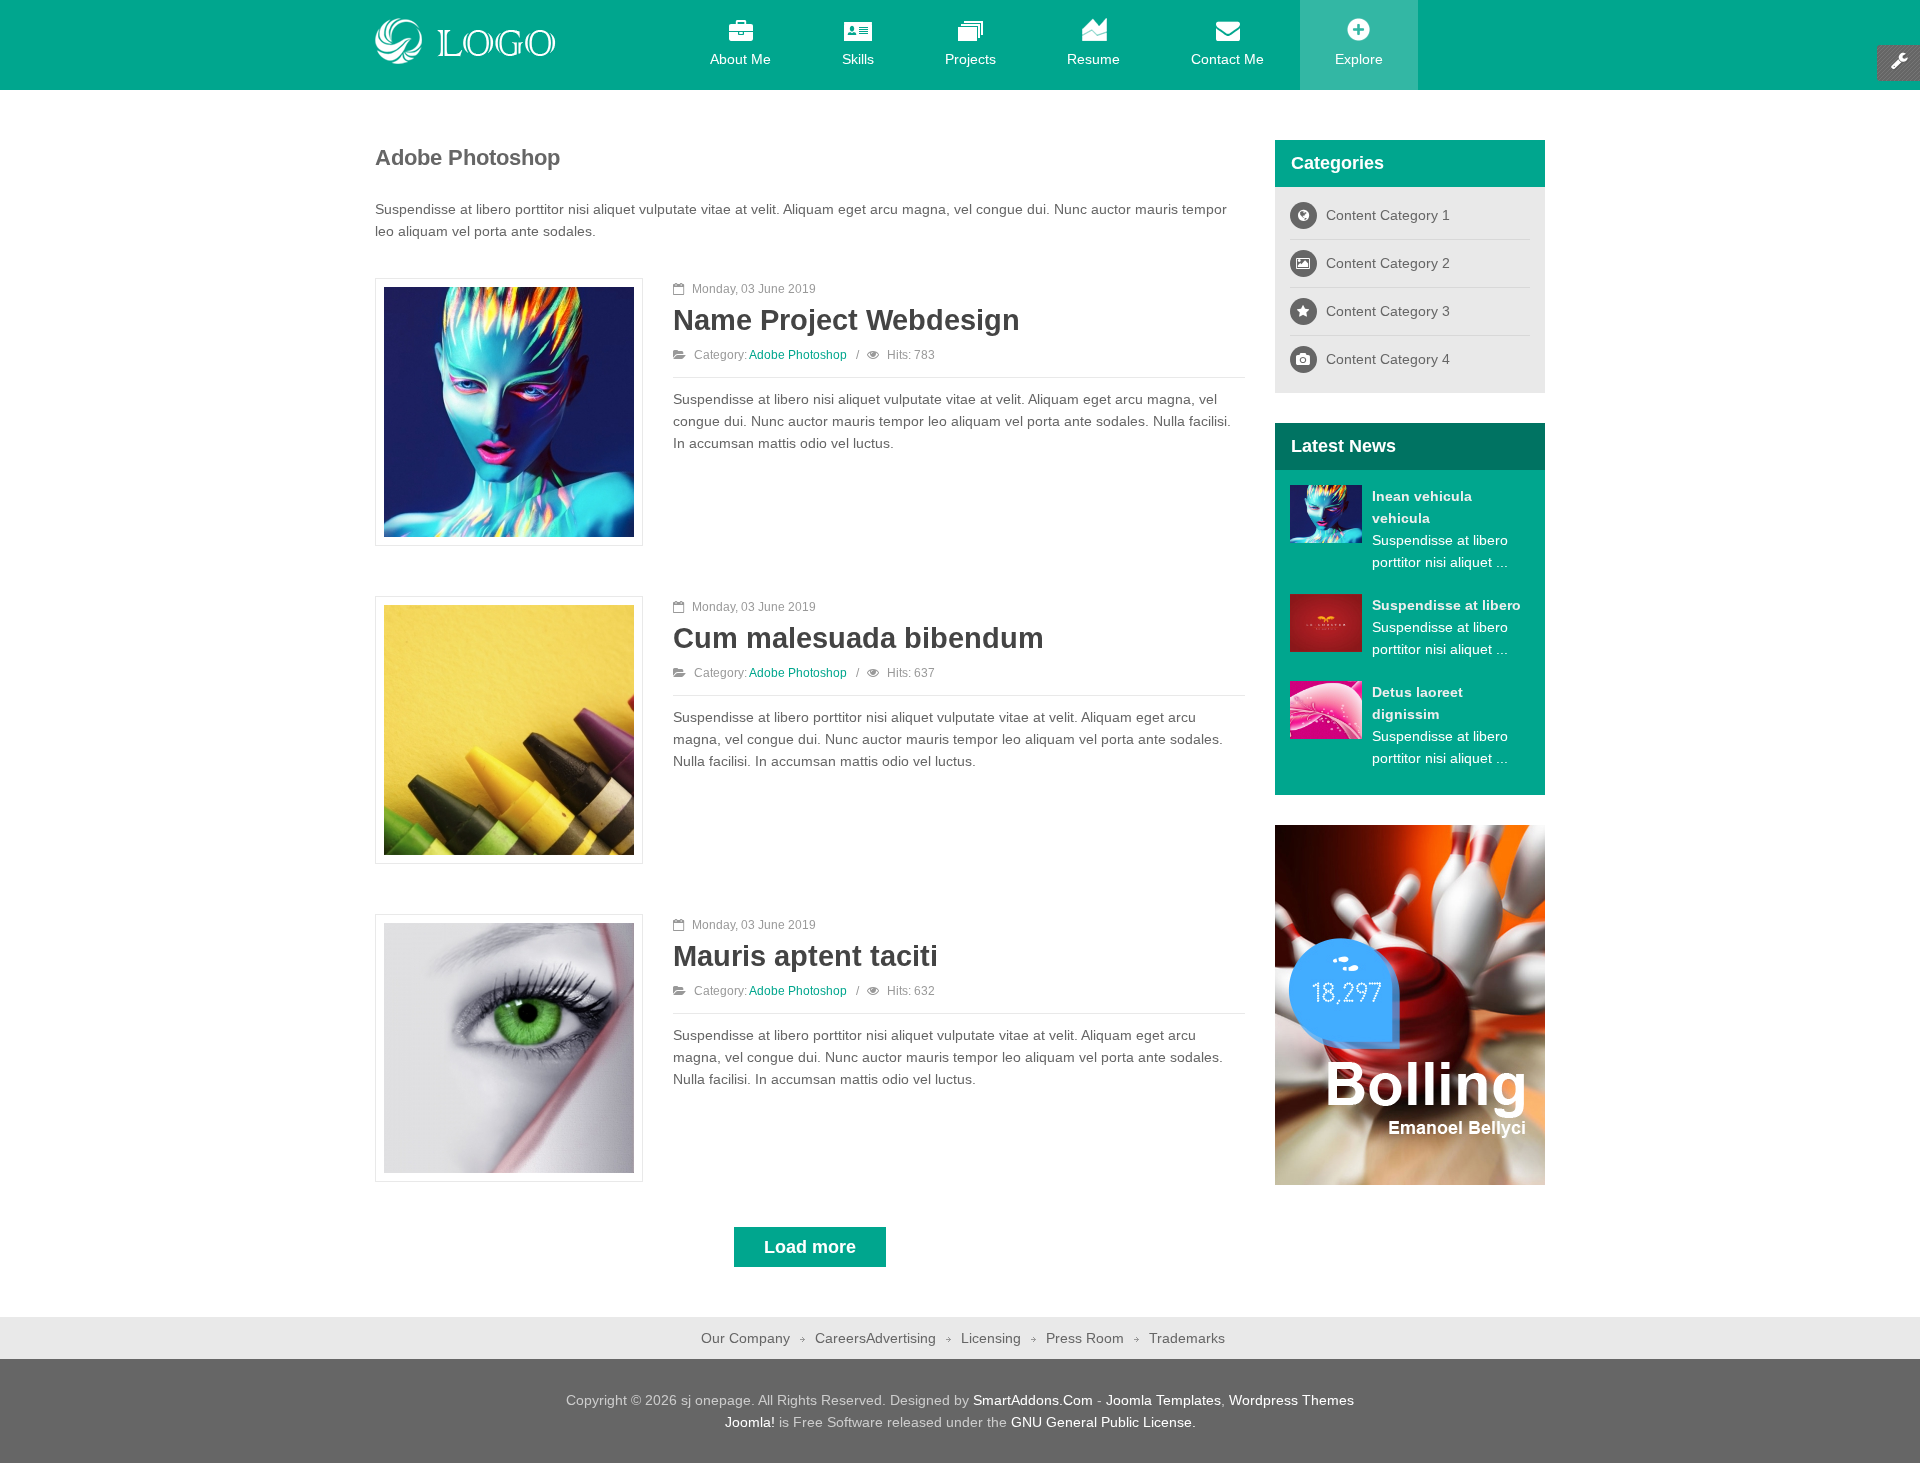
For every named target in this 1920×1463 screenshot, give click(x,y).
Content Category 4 (1388, 359)
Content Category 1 (1388, 215)
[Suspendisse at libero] (1326, 622)
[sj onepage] (465, 41)
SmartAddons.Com (1033, 1400)
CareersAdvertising (875, 1338)
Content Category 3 (1388, 311)
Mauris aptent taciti (805, 955)
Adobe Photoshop (798, 355)
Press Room (1085, 1338)
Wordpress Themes (1291, 1400)
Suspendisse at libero (1446, 605)
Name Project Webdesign (846, 319)
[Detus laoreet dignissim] (1326, 709)
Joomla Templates (1163, 1400)
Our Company (745, 1338)
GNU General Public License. (1103, 1422)
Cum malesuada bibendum (858, 637)
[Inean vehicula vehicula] (1326, 513)
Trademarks (1187, 1338)
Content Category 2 (1388, 263)
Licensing (991, 1338)
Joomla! (750, 1422)
